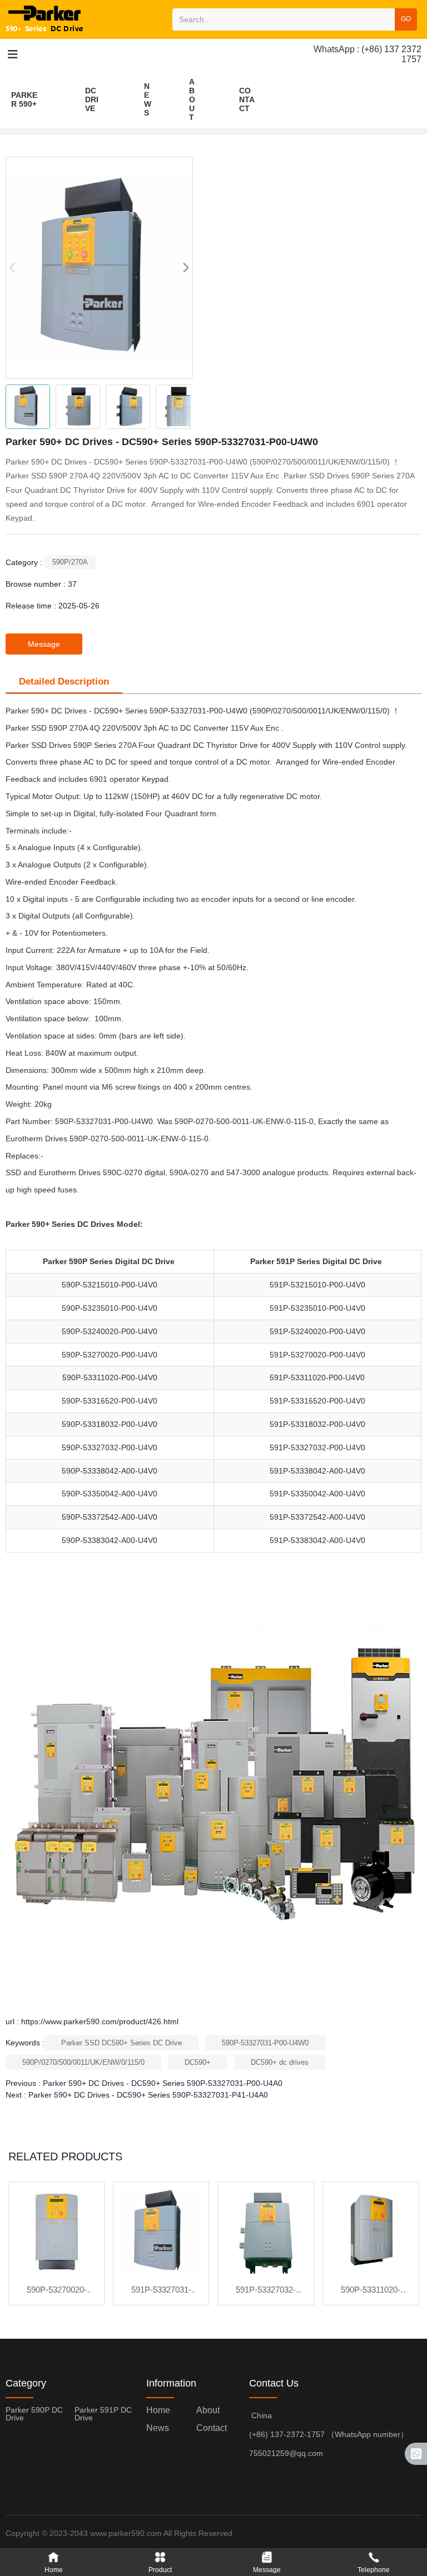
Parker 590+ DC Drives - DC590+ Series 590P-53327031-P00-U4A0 (163, 2083)
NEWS (148, 99)
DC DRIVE (92, 99)
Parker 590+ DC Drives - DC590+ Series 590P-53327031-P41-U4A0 (148, 2095)
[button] (185, 268)
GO (406, 19)
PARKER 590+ (24, 99)
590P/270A (70, 562)
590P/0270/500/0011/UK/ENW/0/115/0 (83, 2062)
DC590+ (198, 2062)
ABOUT (192, 99)
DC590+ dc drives (280, 2062)
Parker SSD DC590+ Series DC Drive (121, 2043)
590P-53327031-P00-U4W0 (265, 2043)
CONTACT (247, 99)
